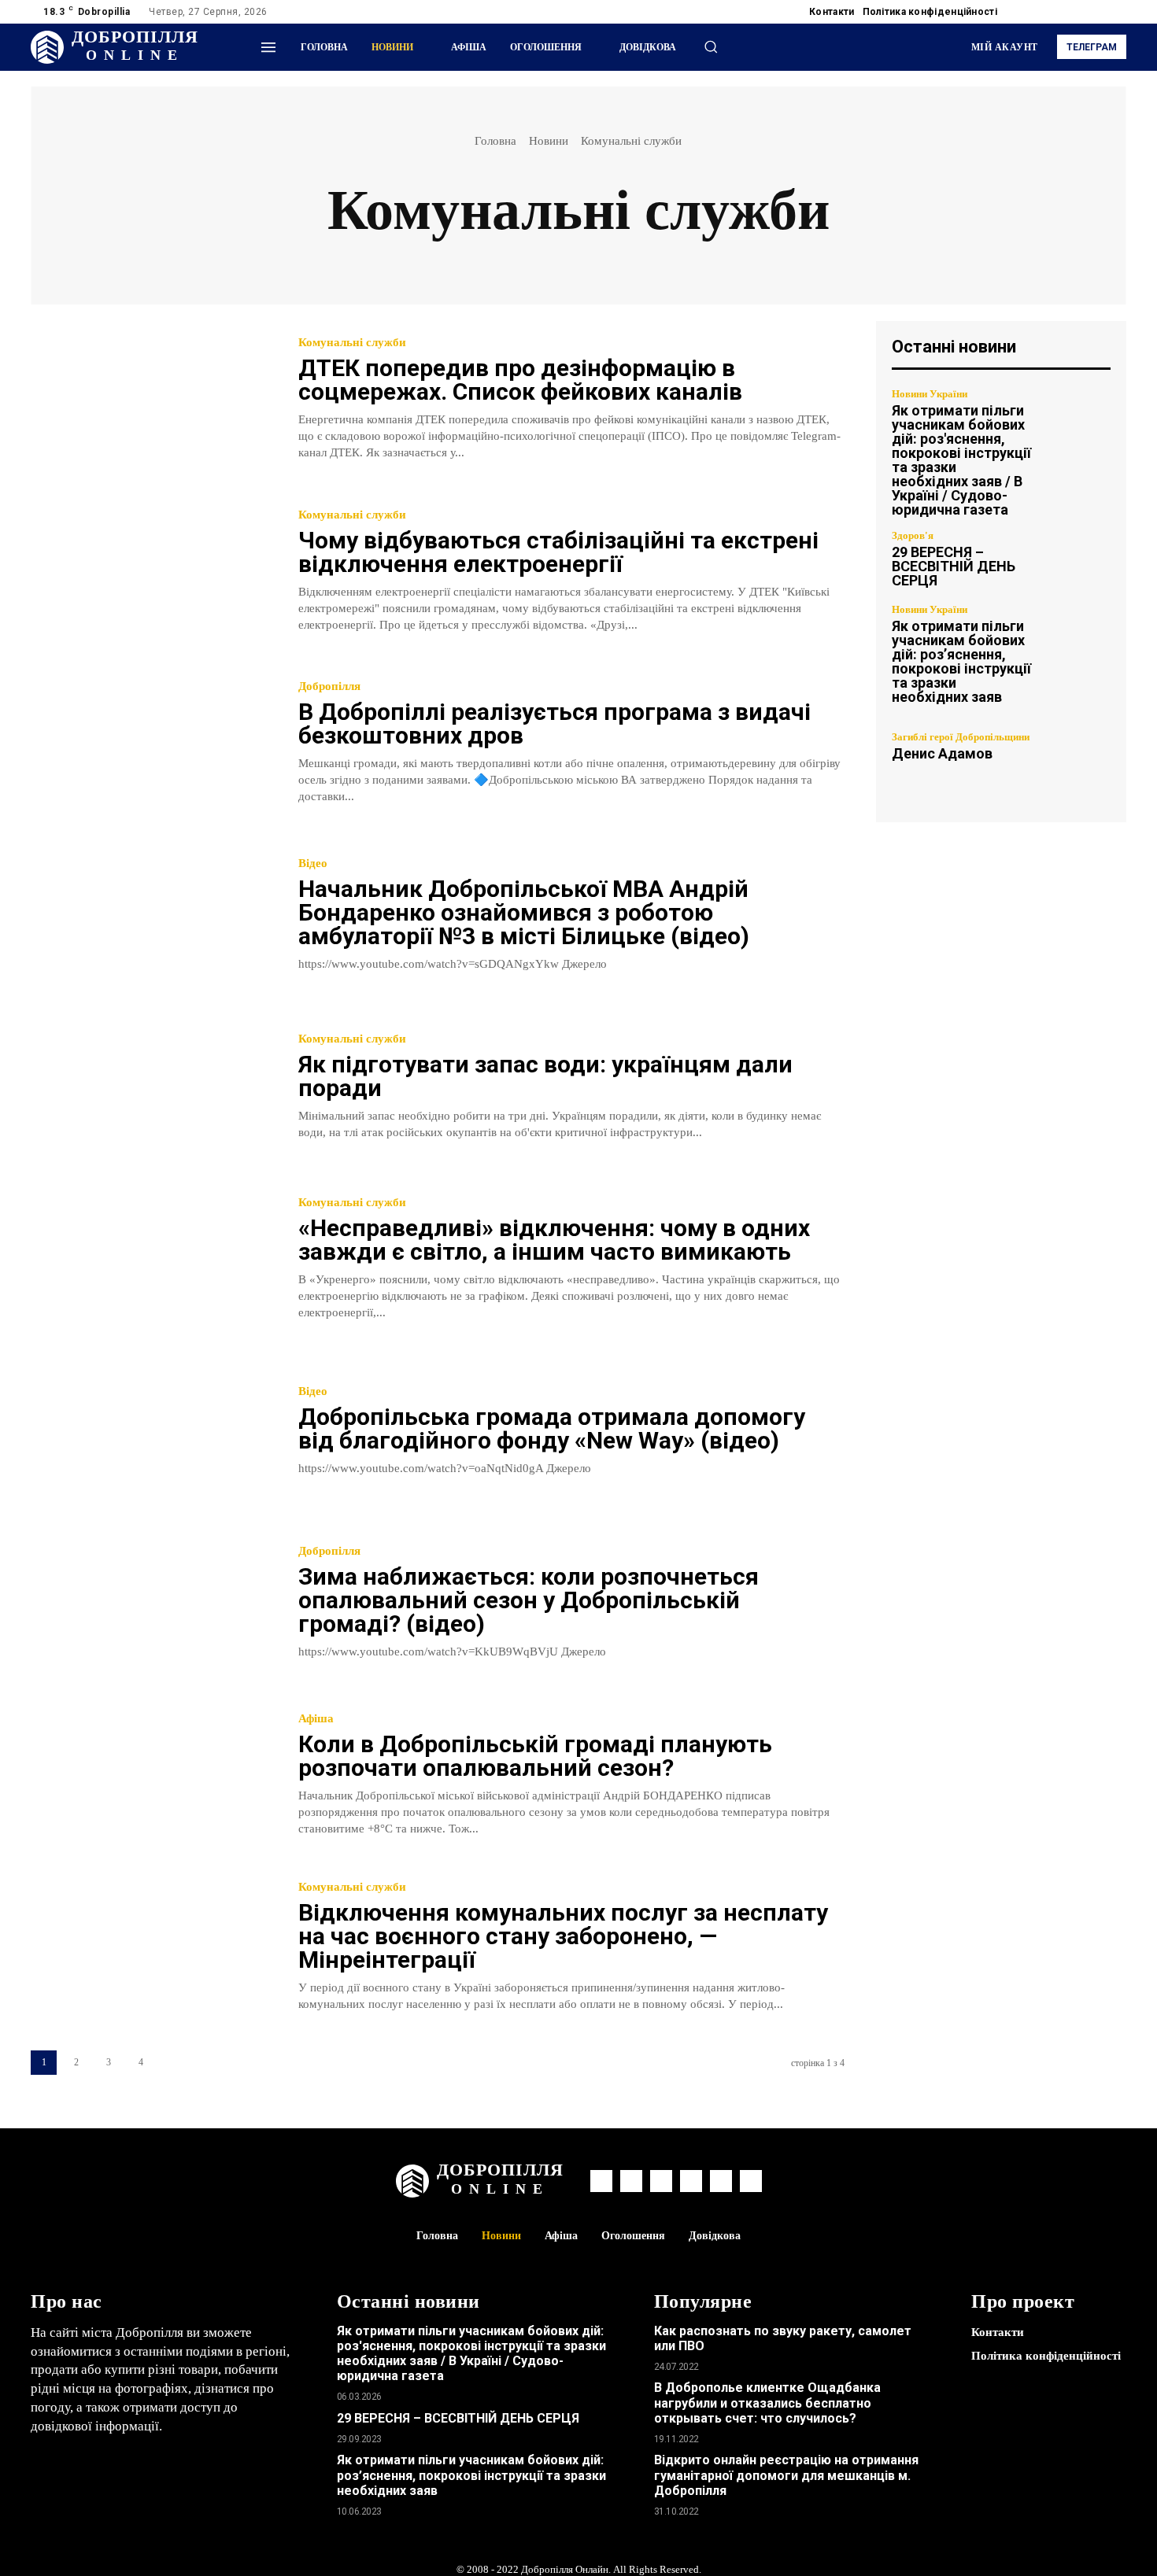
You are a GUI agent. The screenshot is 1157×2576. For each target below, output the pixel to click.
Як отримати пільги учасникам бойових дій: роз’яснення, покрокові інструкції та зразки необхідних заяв (961, 661)
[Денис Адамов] (1078, 746)
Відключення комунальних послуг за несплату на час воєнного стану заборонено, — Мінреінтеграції (563, 1936)
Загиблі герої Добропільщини (961, 737)
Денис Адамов (942, 753)
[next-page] (173, 2063)
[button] (711, 46)
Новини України (930, 394)
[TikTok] (1079, 12)
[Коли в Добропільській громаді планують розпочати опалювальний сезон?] (153, 1775)
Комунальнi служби (352, 343)
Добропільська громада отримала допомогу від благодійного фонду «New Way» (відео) (552, 1428)
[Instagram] (1041, 12)
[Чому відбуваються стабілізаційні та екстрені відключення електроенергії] (153, 572)
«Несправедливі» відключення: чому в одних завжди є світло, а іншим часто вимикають (554, 1240)
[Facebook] (1022, 12)
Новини (549, 141)
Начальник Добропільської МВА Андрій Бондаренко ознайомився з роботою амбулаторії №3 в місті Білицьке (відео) (524, 912)
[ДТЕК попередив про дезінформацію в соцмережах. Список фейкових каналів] (153, 399)
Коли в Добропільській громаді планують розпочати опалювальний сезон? (535, 1756)
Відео (313, 864)
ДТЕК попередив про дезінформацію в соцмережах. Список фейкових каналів (520, 380)
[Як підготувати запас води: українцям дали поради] (153, 1087)
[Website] (1098, 12)
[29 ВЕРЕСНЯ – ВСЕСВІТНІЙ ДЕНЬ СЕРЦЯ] (1078, 559)
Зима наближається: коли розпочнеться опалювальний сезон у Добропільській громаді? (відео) (529, 1600)
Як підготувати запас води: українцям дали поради (545, 1076)
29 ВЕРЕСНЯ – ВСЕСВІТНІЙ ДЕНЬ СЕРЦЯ (954, 566)
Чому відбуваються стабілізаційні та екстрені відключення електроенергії (558, 552)
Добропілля (329, 686)
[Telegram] (1060, 12)
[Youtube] (1117, 12)
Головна (495, 141)
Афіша (316, 1719)
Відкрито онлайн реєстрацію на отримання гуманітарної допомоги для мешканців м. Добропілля (786, 2475)
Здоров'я (913, 535)
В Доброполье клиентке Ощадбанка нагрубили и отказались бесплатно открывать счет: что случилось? (767, 2403)
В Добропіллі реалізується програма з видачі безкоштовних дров (554, 723)
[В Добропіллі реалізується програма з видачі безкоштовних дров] (153, 743)
